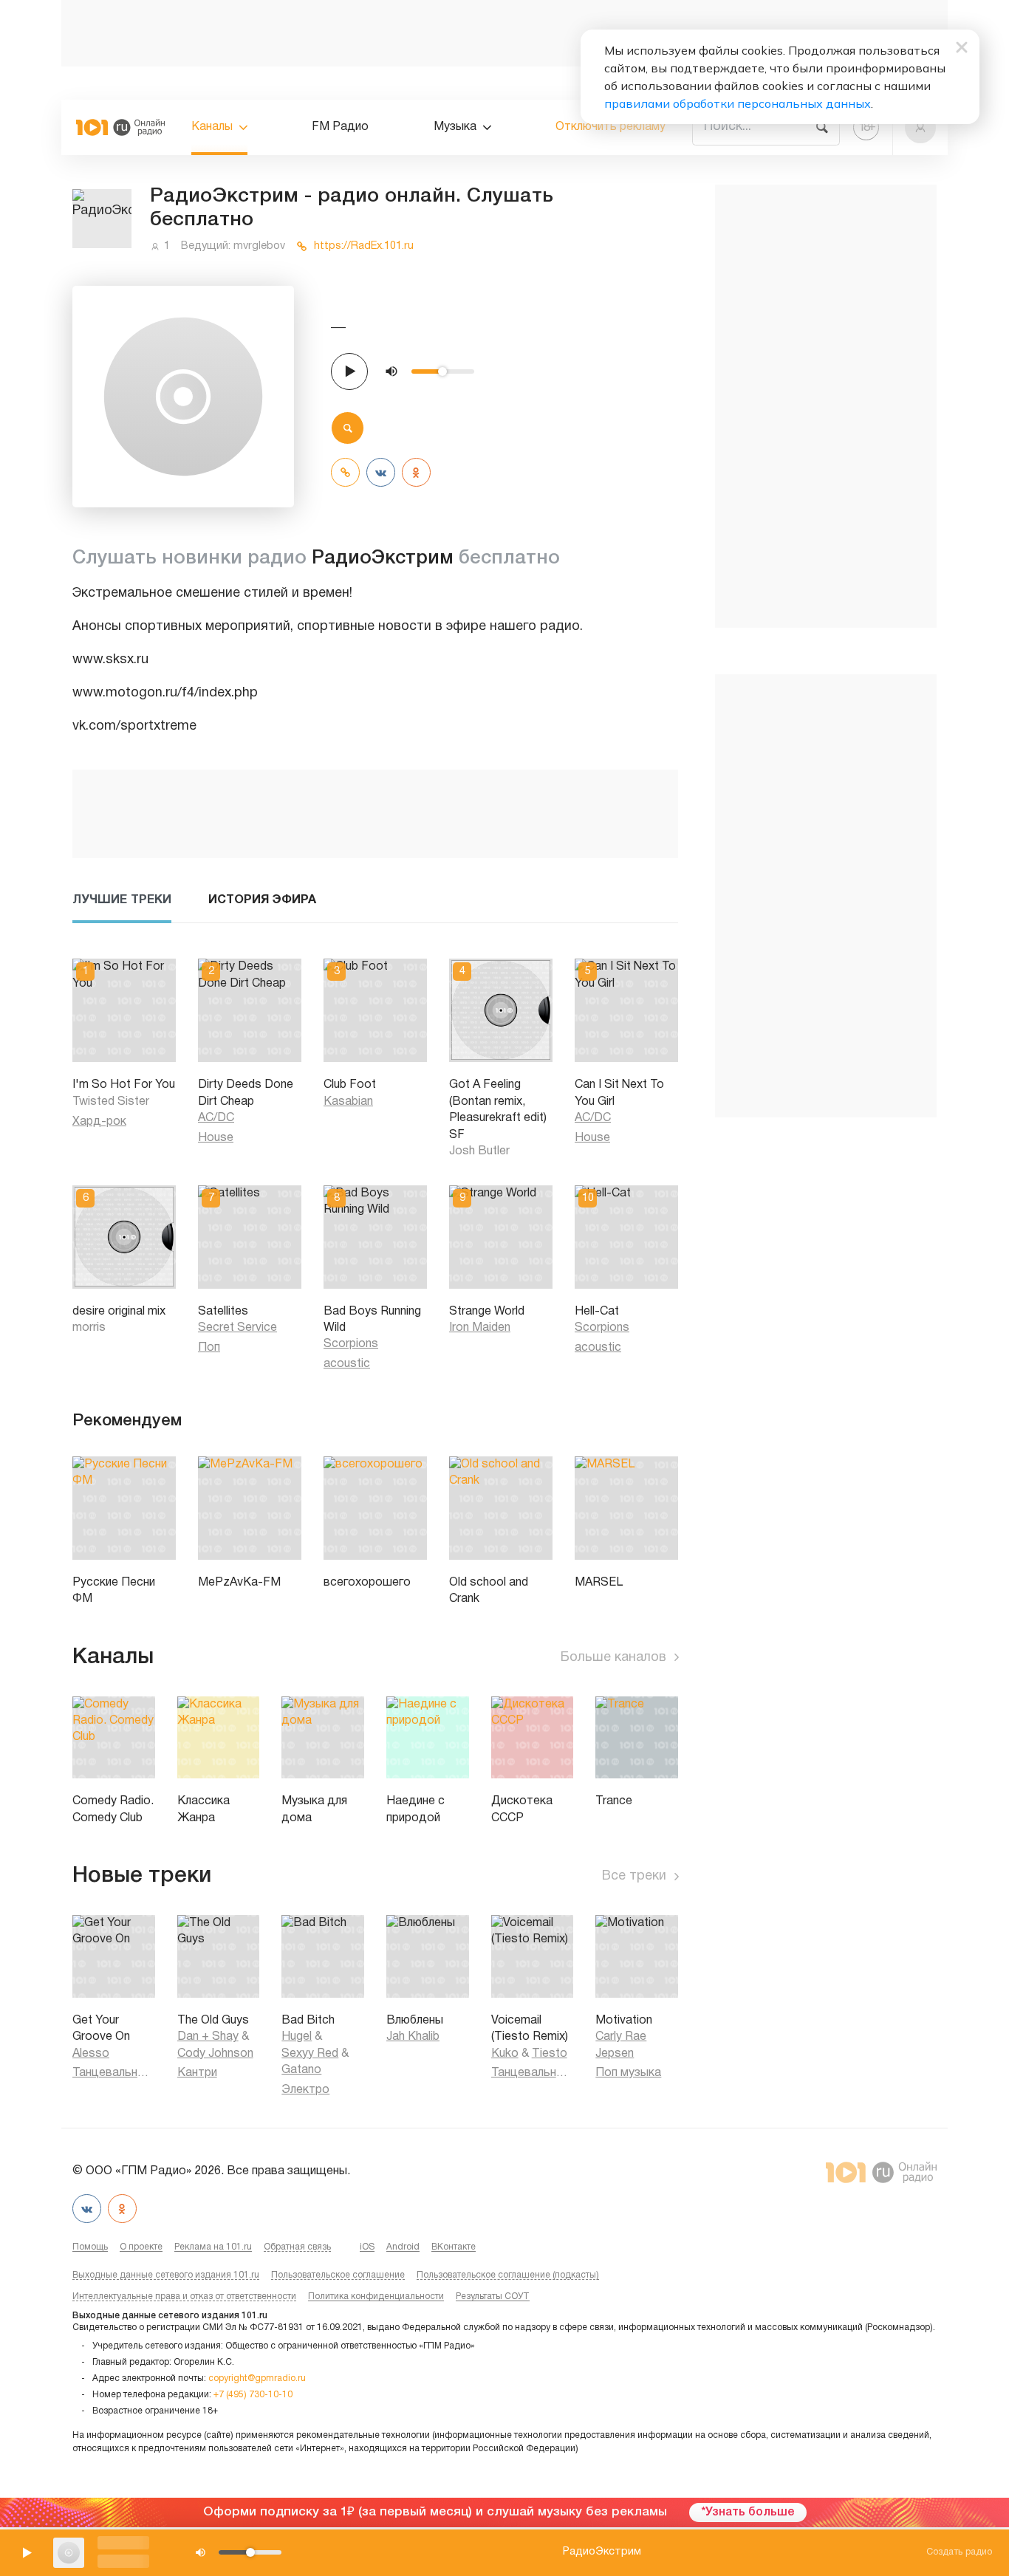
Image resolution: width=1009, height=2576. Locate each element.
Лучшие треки (122, 900)
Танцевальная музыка (114, 2073)
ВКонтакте (454, 2247)
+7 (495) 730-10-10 (253, 2395)
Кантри (197, 2073)
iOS (367, 2247)
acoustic (347, 1364)
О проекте (141, 2247)
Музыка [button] (455, 127)
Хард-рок (99, 1122)
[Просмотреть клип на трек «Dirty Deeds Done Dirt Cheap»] (211, 1051)
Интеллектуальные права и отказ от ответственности (184, 2296)
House (216, 1138)
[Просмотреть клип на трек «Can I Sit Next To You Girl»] (588, 1051)
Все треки (634, 1876)
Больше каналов (613, 1658)
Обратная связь (297, 2247)
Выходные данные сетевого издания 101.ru (166, 2275)
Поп (209, 1348)
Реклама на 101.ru (213, 2247)
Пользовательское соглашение (338, 2275)
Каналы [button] (212, 127)
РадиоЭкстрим (602, 2552)
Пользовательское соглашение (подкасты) (508, 2275)
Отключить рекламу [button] (610, 127)
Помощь (90, 2247)
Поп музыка (628, 2073)
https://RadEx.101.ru (364, 246)
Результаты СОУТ (493, 2296)
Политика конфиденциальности (376, 2296)
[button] (921, 127)
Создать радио (959, 2552)
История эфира (262, 900)
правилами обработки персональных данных (738, 103)
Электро (305, 2090)
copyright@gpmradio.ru (257, 2378)
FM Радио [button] (340, 127)
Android (403, 2247)
